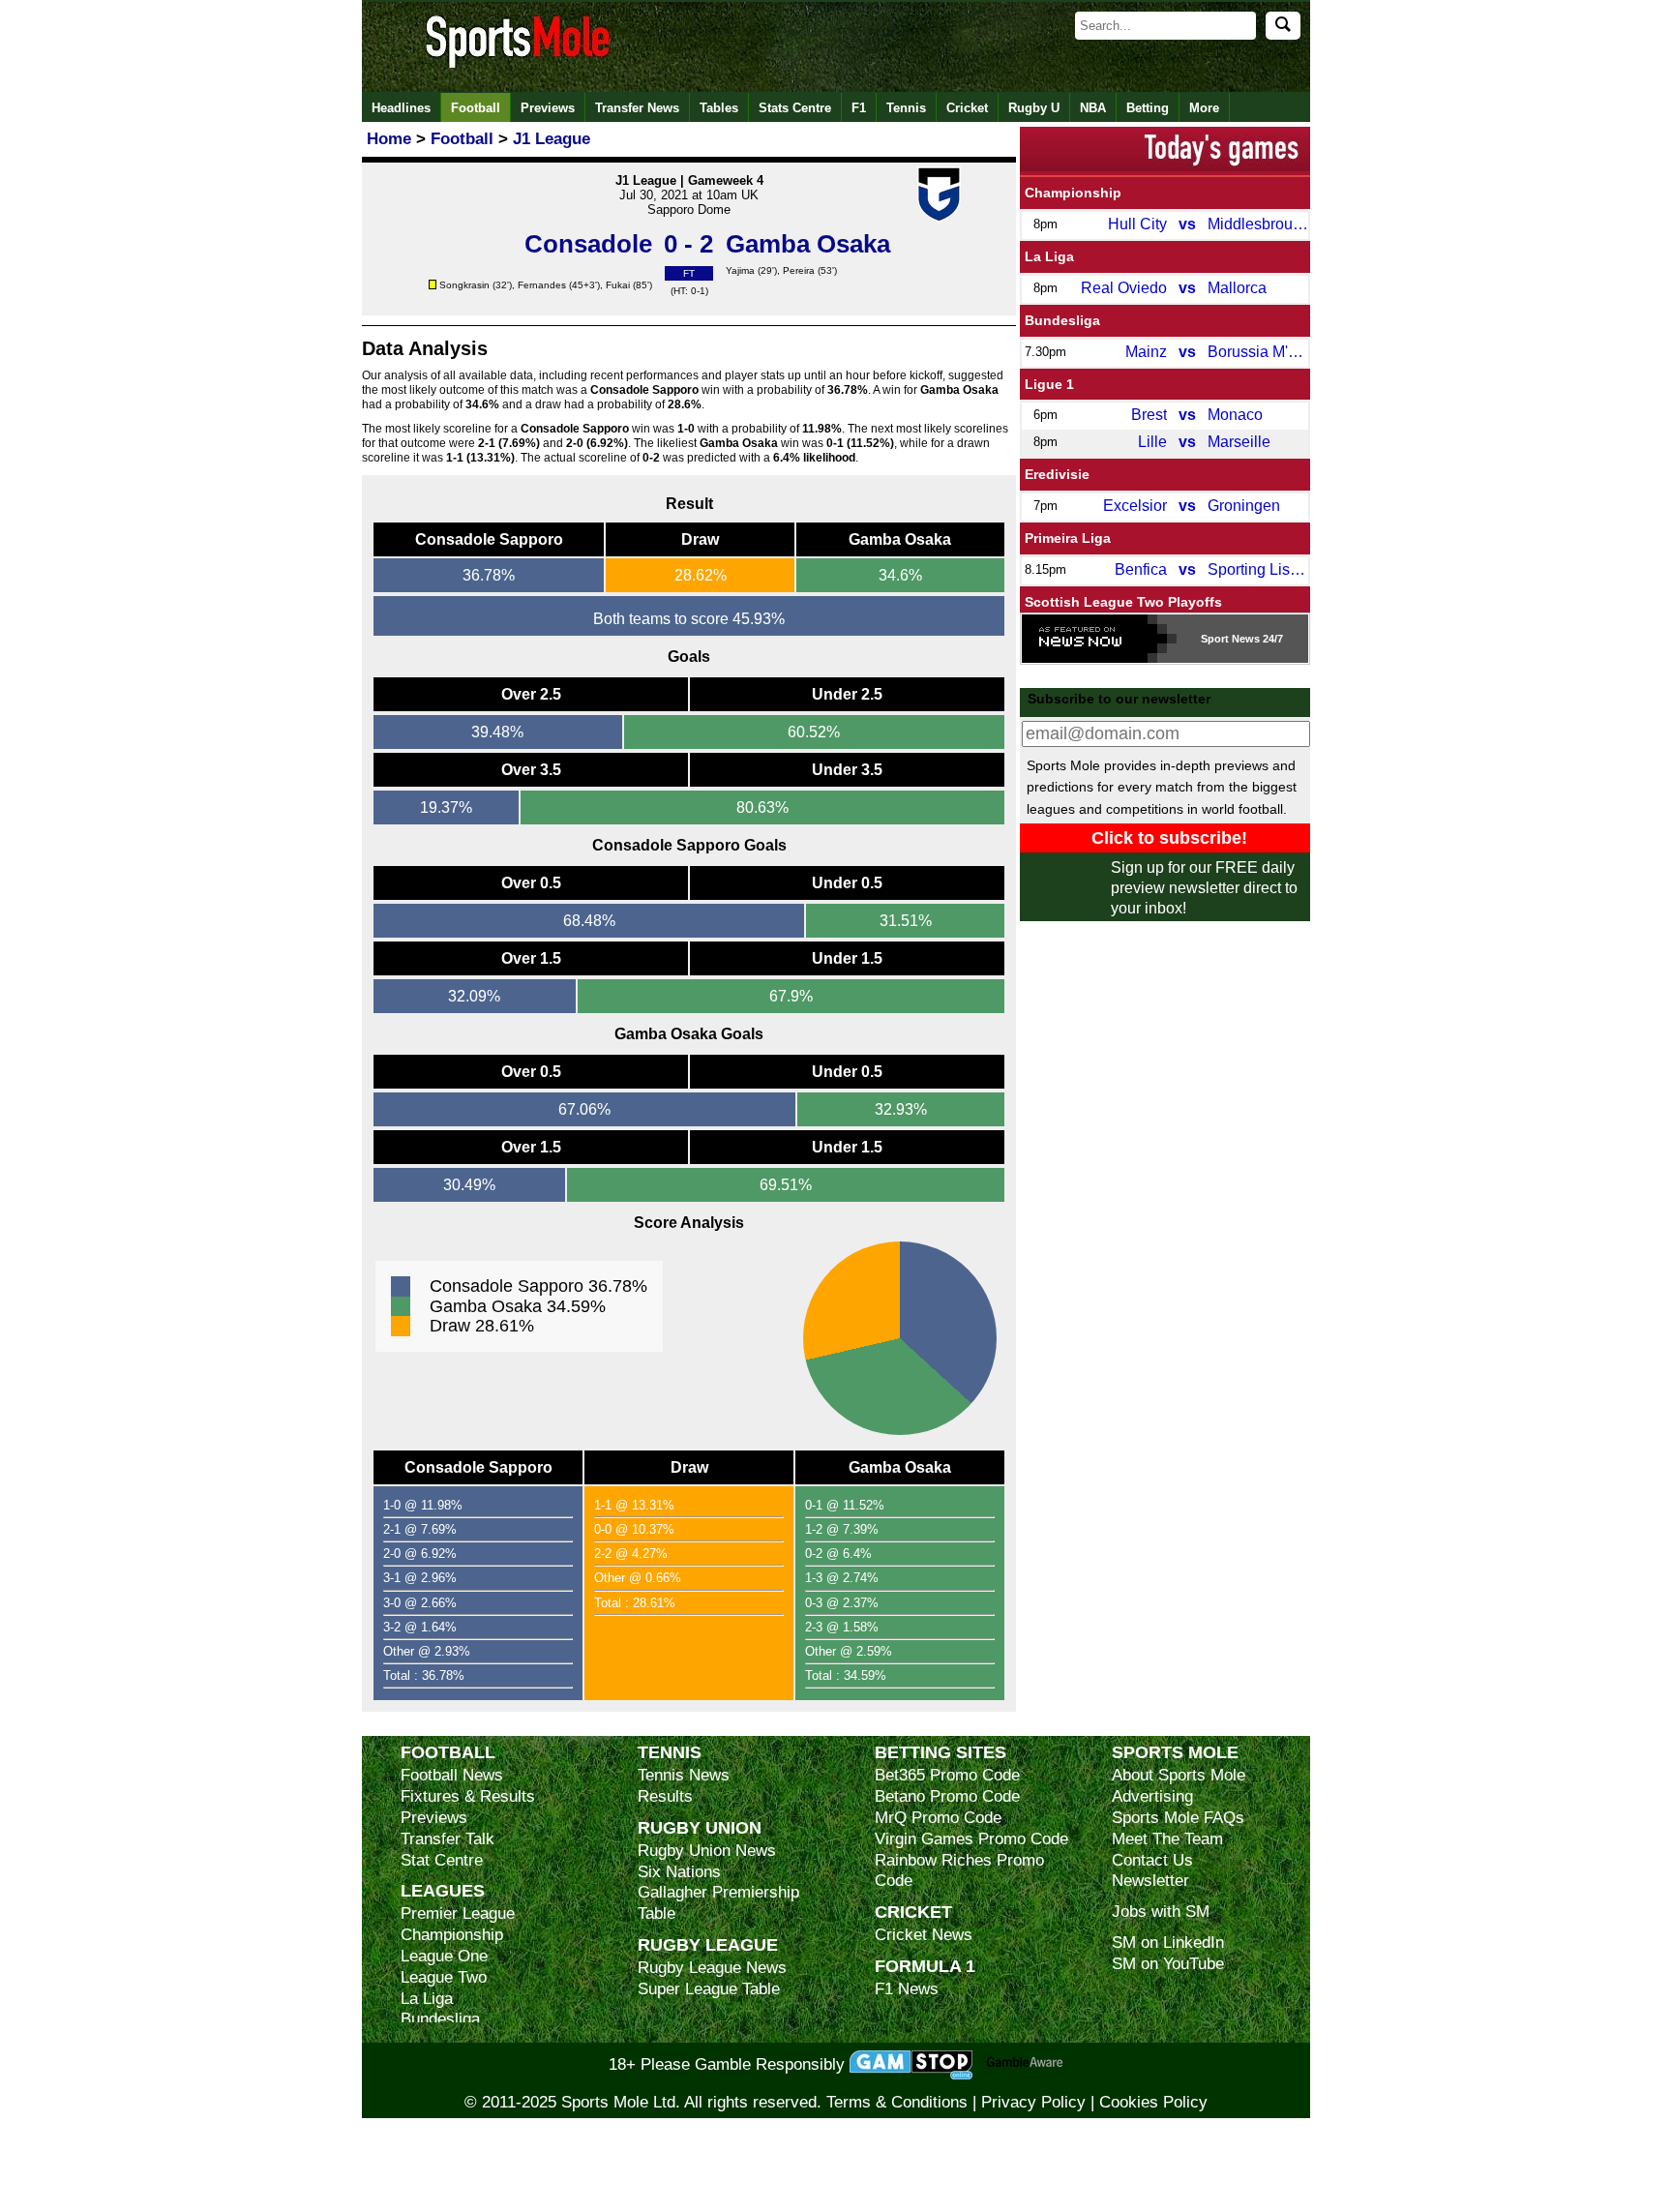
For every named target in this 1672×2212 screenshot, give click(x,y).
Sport (1215, 639)
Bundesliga (1062, 320)
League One (444, 1956)
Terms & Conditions (897, 2102)
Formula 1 (925, 1966)
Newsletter (1150, 1881)
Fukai (618, 285)
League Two (444, 1977)
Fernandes (542, 285)
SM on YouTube (1168, 1964)
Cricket (967, 108)
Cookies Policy (1153, 2102)
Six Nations (679, 1872)
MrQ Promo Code (938, 1818)
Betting (1148, 108)
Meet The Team (1167, 1839)
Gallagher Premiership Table (718, 1903)
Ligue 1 (1049, 384)
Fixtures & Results (468, 1796)
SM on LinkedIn (1168, 1943)
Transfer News (637, 108)
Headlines (401, 108)
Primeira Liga (1068, 538)
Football (476, 108)
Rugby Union (700, 1827)
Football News (452, 1775)
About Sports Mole (1179, 1775)
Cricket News (924, 1935)
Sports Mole (1175, 1752)
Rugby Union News (707, 1851)
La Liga (1049, 256)
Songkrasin (464, 285)
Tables (719, 108)
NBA (1093, 108)
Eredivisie (1057, 474)
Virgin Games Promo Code (971, 1839)
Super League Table (709, 1989)
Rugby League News (712, 1968)
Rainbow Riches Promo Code (959, 1871)
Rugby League (708, 1944)
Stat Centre (442, 1860)
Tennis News (684, 1775)
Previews (548, 108)
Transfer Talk (448, 1839)
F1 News (907, 1989)
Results (665, 1796)
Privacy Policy (1033, 2102)
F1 (859, 108)
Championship (1073, 193)
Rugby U (1034, 108)
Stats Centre (795, 108)
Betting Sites (940, 1752)
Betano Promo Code (947, 1796)
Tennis (906, 108)
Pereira (799, 270)
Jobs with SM (1161, 1912)
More (1204, 108)
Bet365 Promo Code (947, 1775)
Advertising (1152, 1796)
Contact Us (1152, 1860)
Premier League (458, 1913)
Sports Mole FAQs (1178, 1818)
